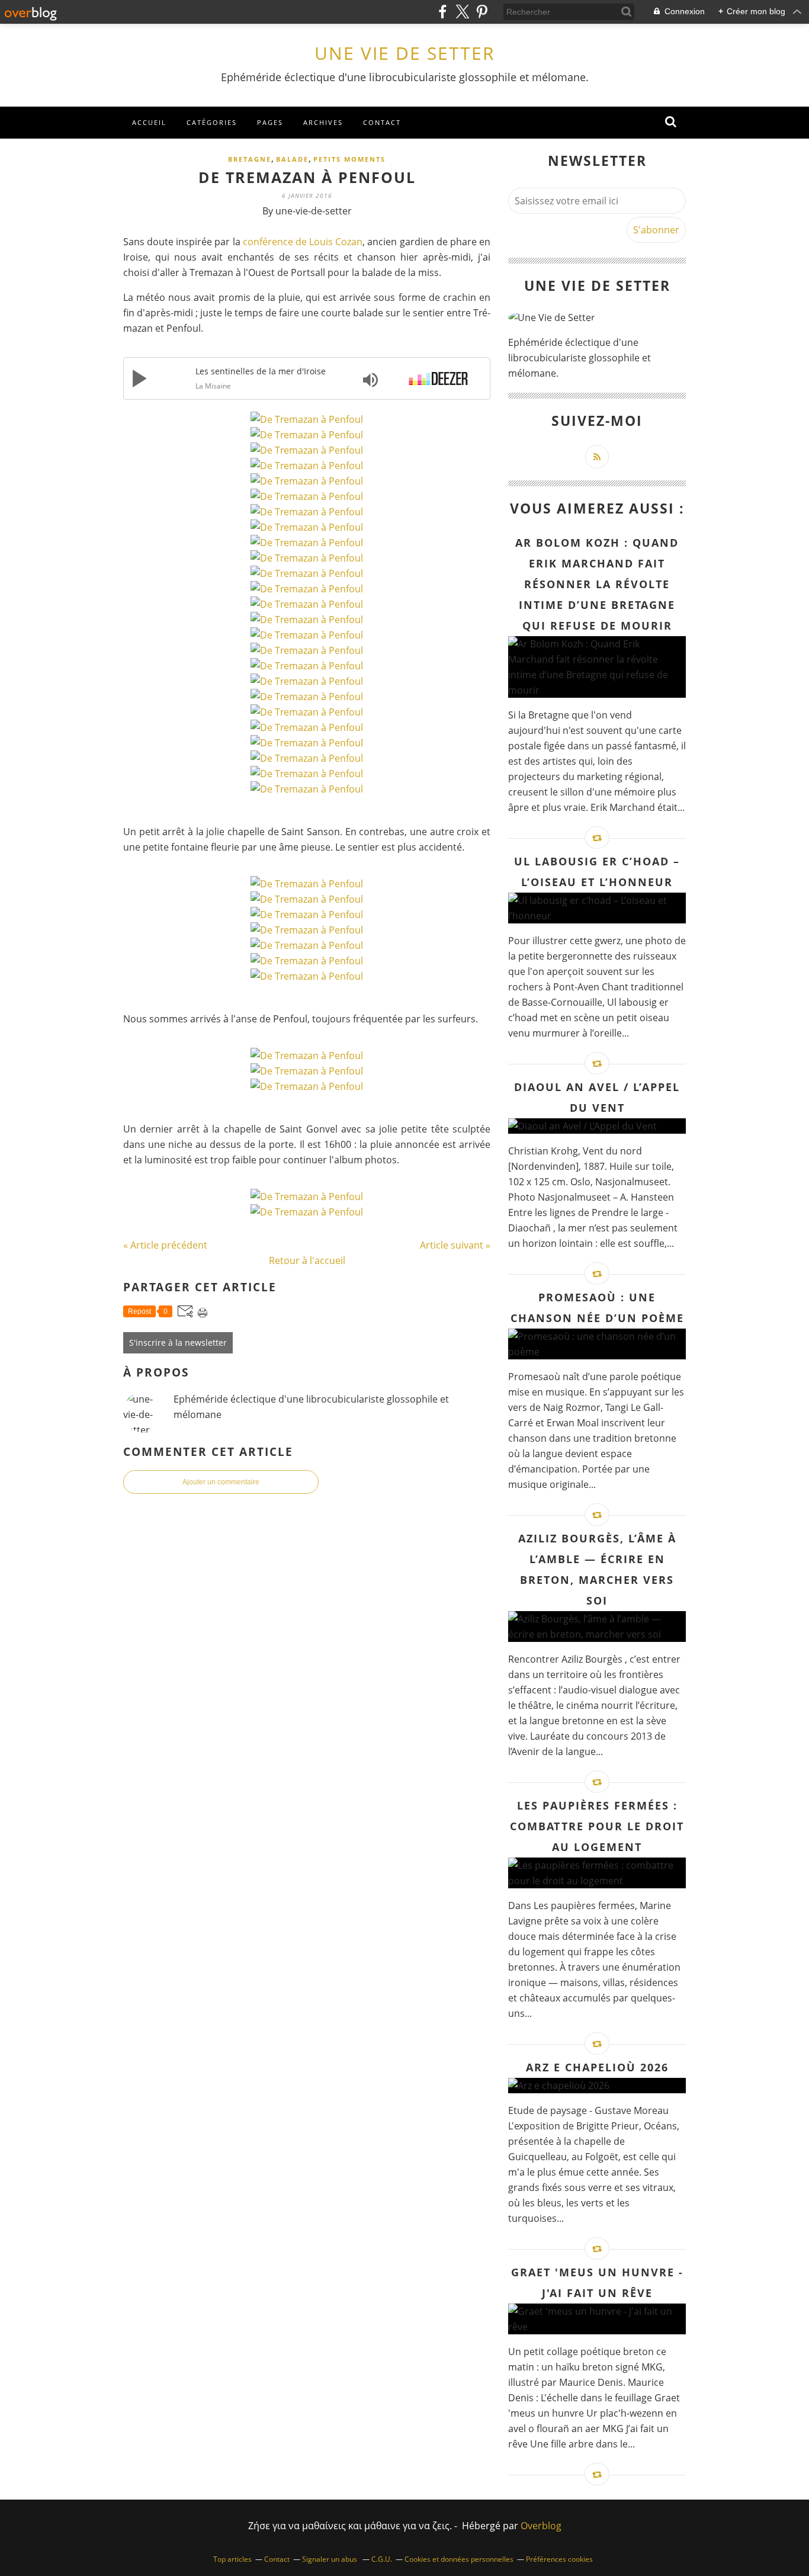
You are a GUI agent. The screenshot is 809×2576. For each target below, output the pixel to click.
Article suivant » (455, 1245)
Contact (382, 122)
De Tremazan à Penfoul (307, 177)
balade (292, 159)
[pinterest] (482, 12)
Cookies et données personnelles (459, 2559)
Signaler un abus (330, 2559)
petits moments (349, 159)
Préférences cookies (559, 2559)
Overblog (541, 2526)
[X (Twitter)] (462, 12)
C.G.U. (382, 2559)
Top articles (232, 2559)
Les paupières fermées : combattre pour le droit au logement (597, 1826)
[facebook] (443, 12)
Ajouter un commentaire (221, 1482)
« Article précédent (165, 1245)
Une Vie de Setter (405, 53)
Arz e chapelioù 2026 (597, 2067)
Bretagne (250, 159)
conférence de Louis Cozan (303, 242)
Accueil (149, 122)
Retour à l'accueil (307, 1260)
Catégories (212, 122)
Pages (270, 122)
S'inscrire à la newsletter (178, 1342)
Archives (323, 122)
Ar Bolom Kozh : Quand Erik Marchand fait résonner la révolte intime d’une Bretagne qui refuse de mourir (597, 584)
